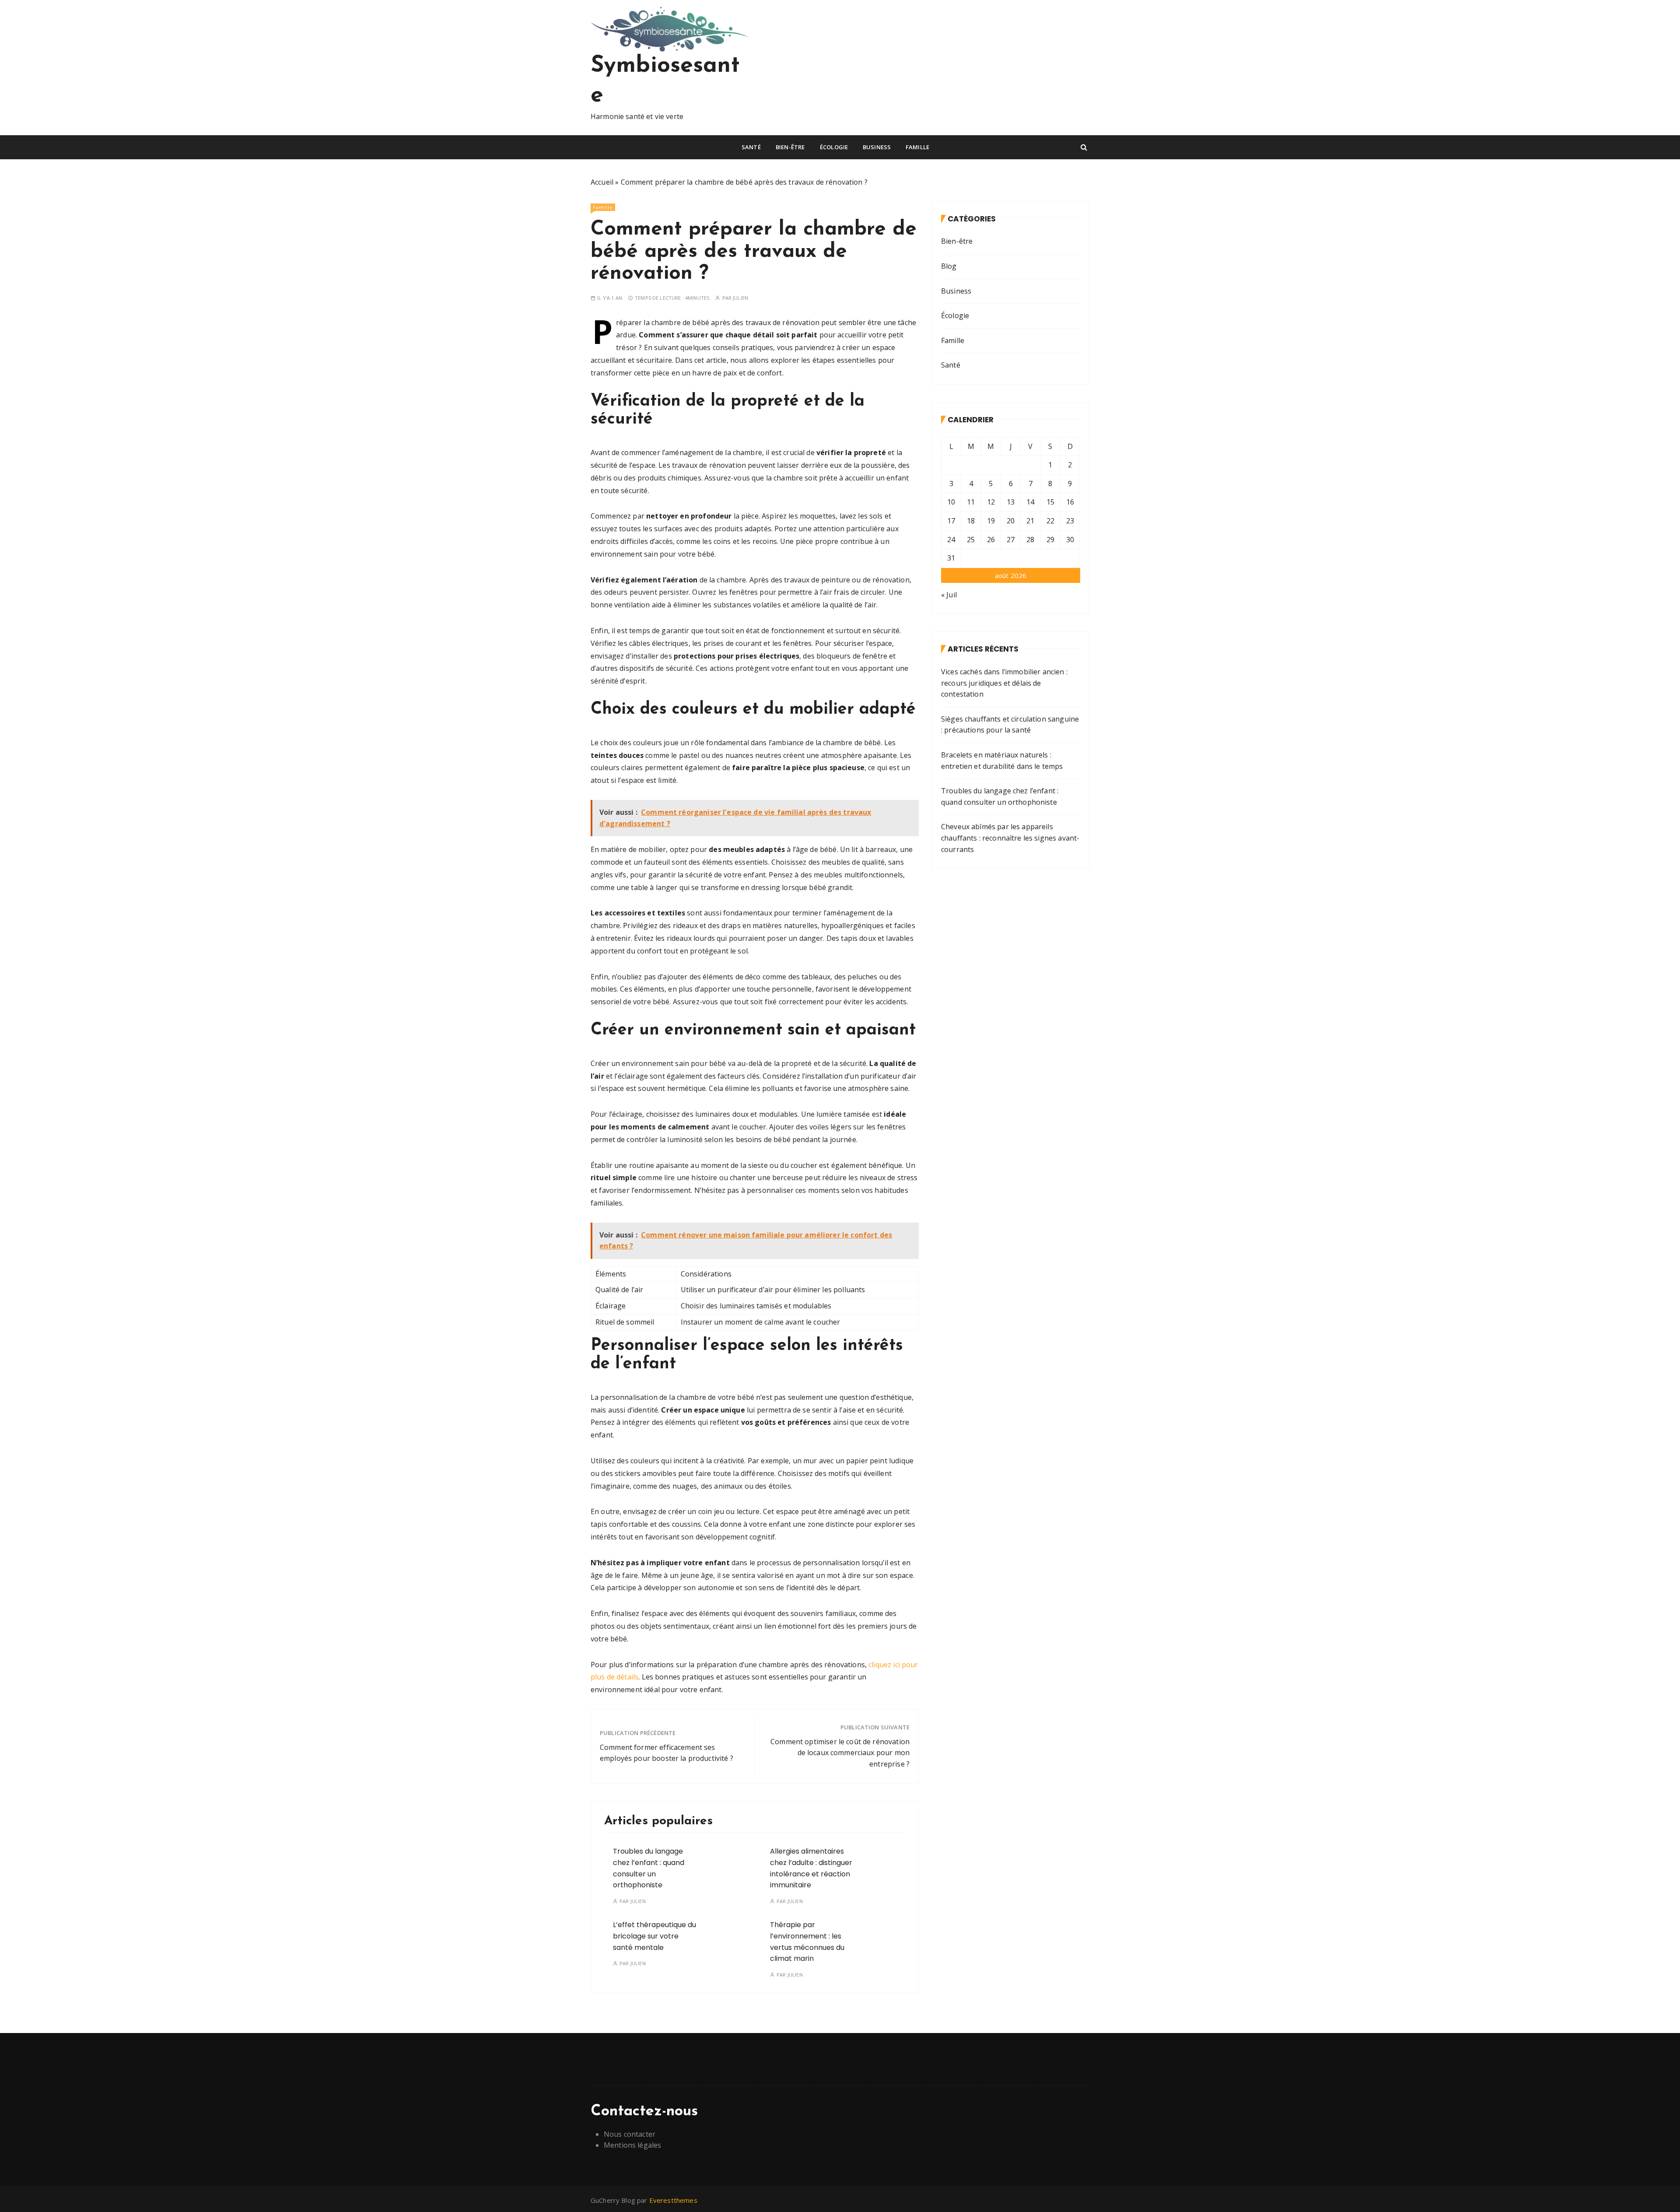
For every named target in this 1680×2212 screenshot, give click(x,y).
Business (877, 147)
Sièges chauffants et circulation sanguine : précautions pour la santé (1010, 725)
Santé (751, 147)
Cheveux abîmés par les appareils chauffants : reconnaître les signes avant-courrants (1010, 838)
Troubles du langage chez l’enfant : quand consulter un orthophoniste (1000, 796)
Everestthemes (673, 2200)
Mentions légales (632, 2145)
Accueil (602, 182)
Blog (949, 266)
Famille (917, 147)
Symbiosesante (665, 81)
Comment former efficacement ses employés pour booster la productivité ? (667, 1753)
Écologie (834, 147)
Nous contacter (630, 2134)
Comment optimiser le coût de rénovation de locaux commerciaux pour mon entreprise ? (840, 1753)
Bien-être (790, 147)
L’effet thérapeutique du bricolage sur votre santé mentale (654, 1936)
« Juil (949, 595)
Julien (740, 298)
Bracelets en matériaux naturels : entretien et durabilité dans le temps (1002, 761)
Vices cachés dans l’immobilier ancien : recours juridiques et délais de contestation (1004, 683)
